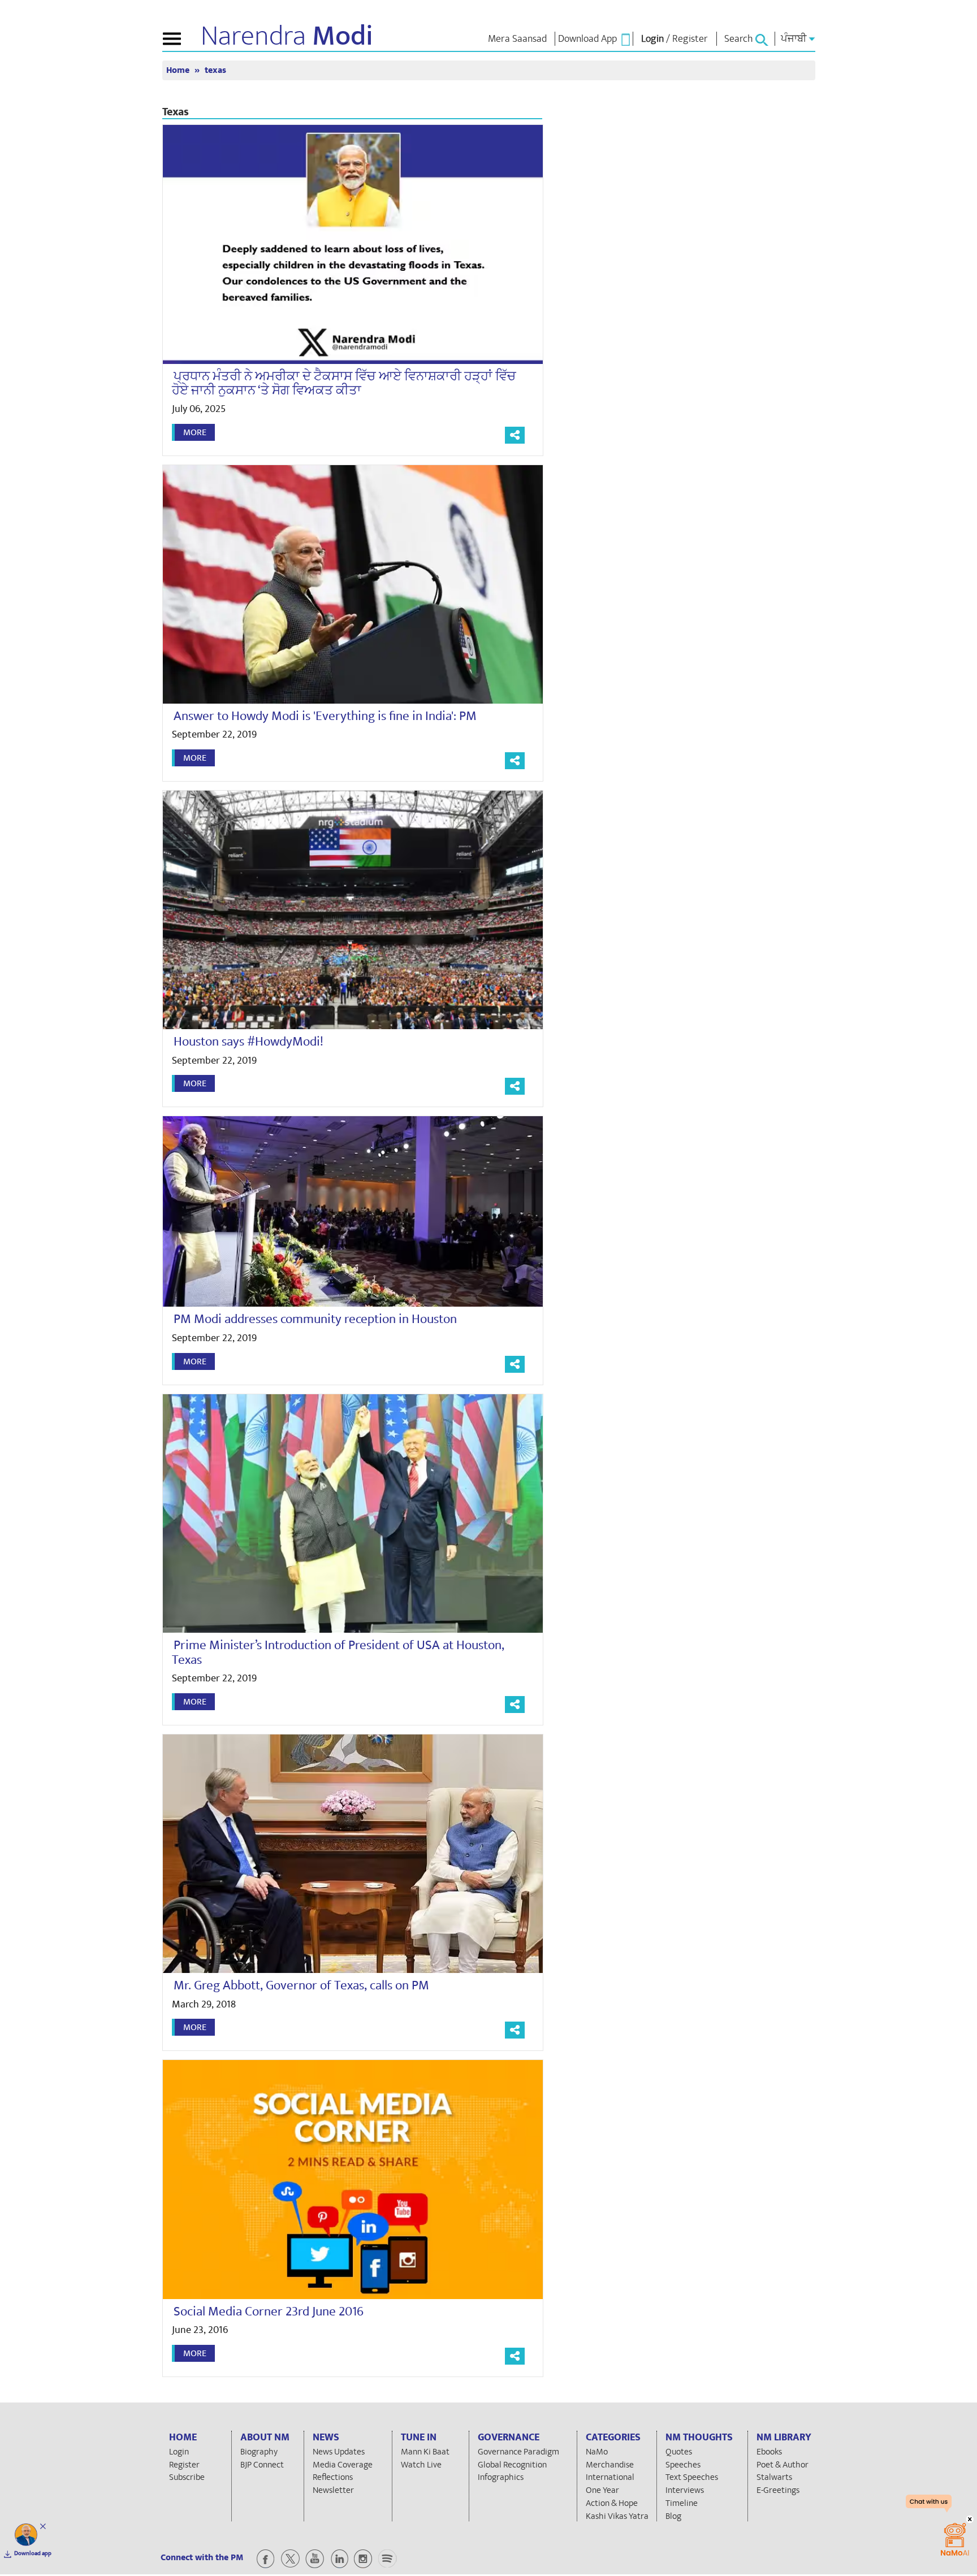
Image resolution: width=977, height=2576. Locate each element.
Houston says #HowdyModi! (248, 1042)
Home (179, 70)
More (195, 432)
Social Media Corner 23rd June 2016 (269, 2312)
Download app (33, 2553)
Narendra (287, 36)
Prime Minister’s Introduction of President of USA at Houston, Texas (338, 1652)
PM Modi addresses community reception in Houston (315, 1319)
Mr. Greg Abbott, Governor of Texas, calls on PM (301, 1985)
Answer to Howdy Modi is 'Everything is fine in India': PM (325, 716)
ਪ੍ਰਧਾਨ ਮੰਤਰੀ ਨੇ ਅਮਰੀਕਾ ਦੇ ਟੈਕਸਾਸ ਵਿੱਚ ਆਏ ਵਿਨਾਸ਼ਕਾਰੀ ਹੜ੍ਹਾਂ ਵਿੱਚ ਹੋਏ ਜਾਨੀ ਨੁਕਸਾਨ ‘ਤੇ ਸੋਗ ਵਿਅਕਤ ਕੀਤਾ (344, 383)
